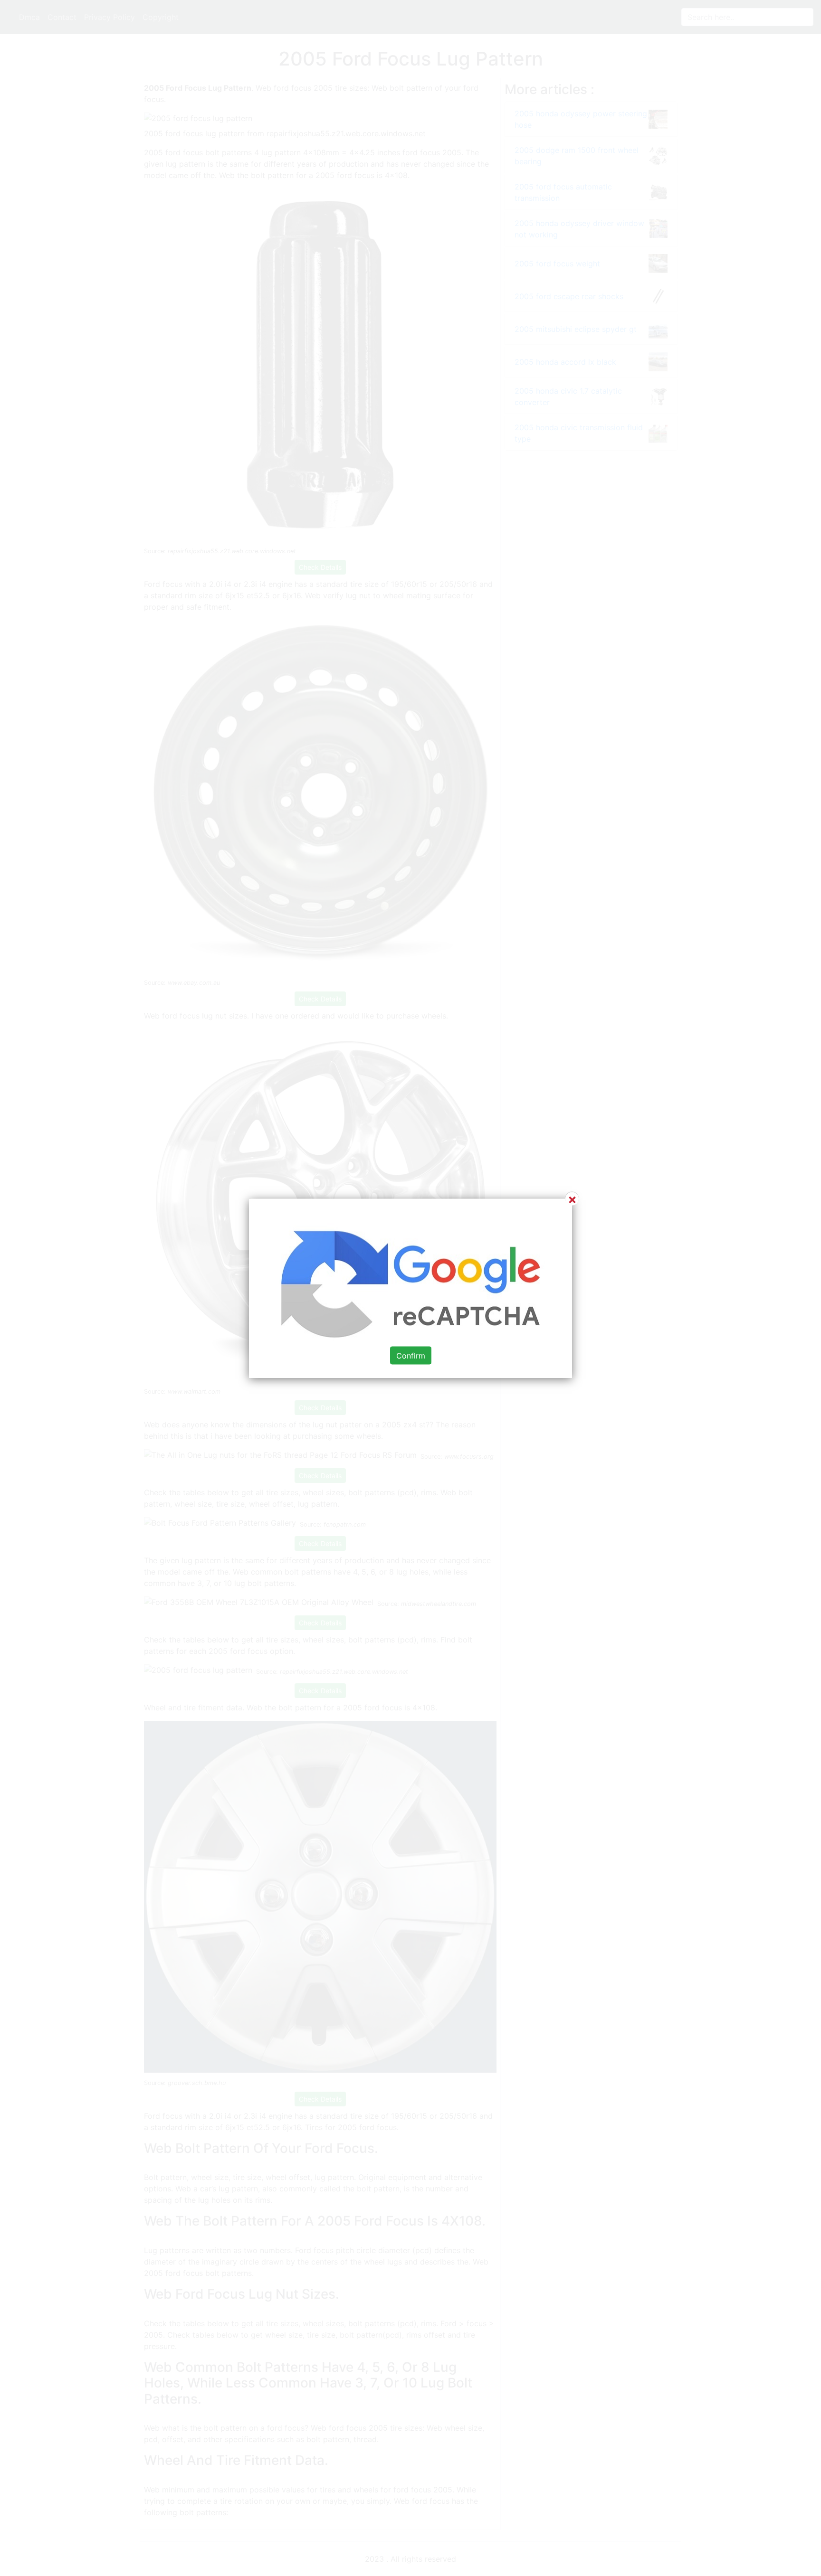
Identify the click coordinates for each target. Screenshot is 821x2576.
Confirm (411, 1355)
